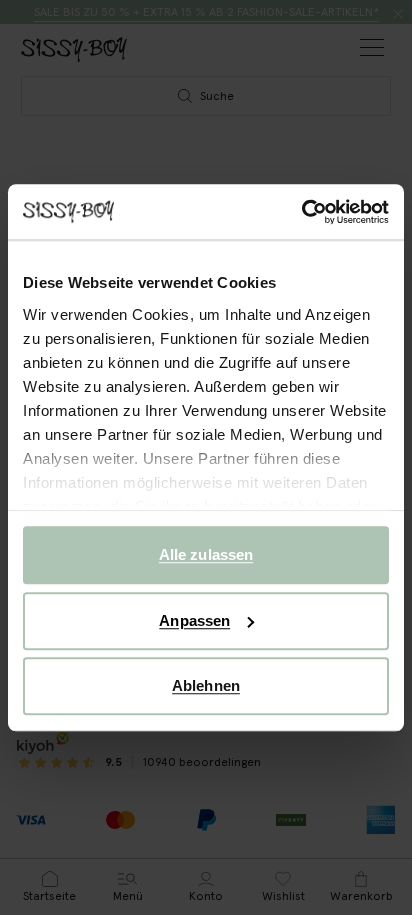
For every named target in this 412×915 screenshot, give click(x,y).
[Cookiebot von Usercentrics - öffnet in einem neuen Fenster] (301, 212)
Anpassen (194, 620)
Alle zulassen (206, 554)
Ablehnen (206, 685)
